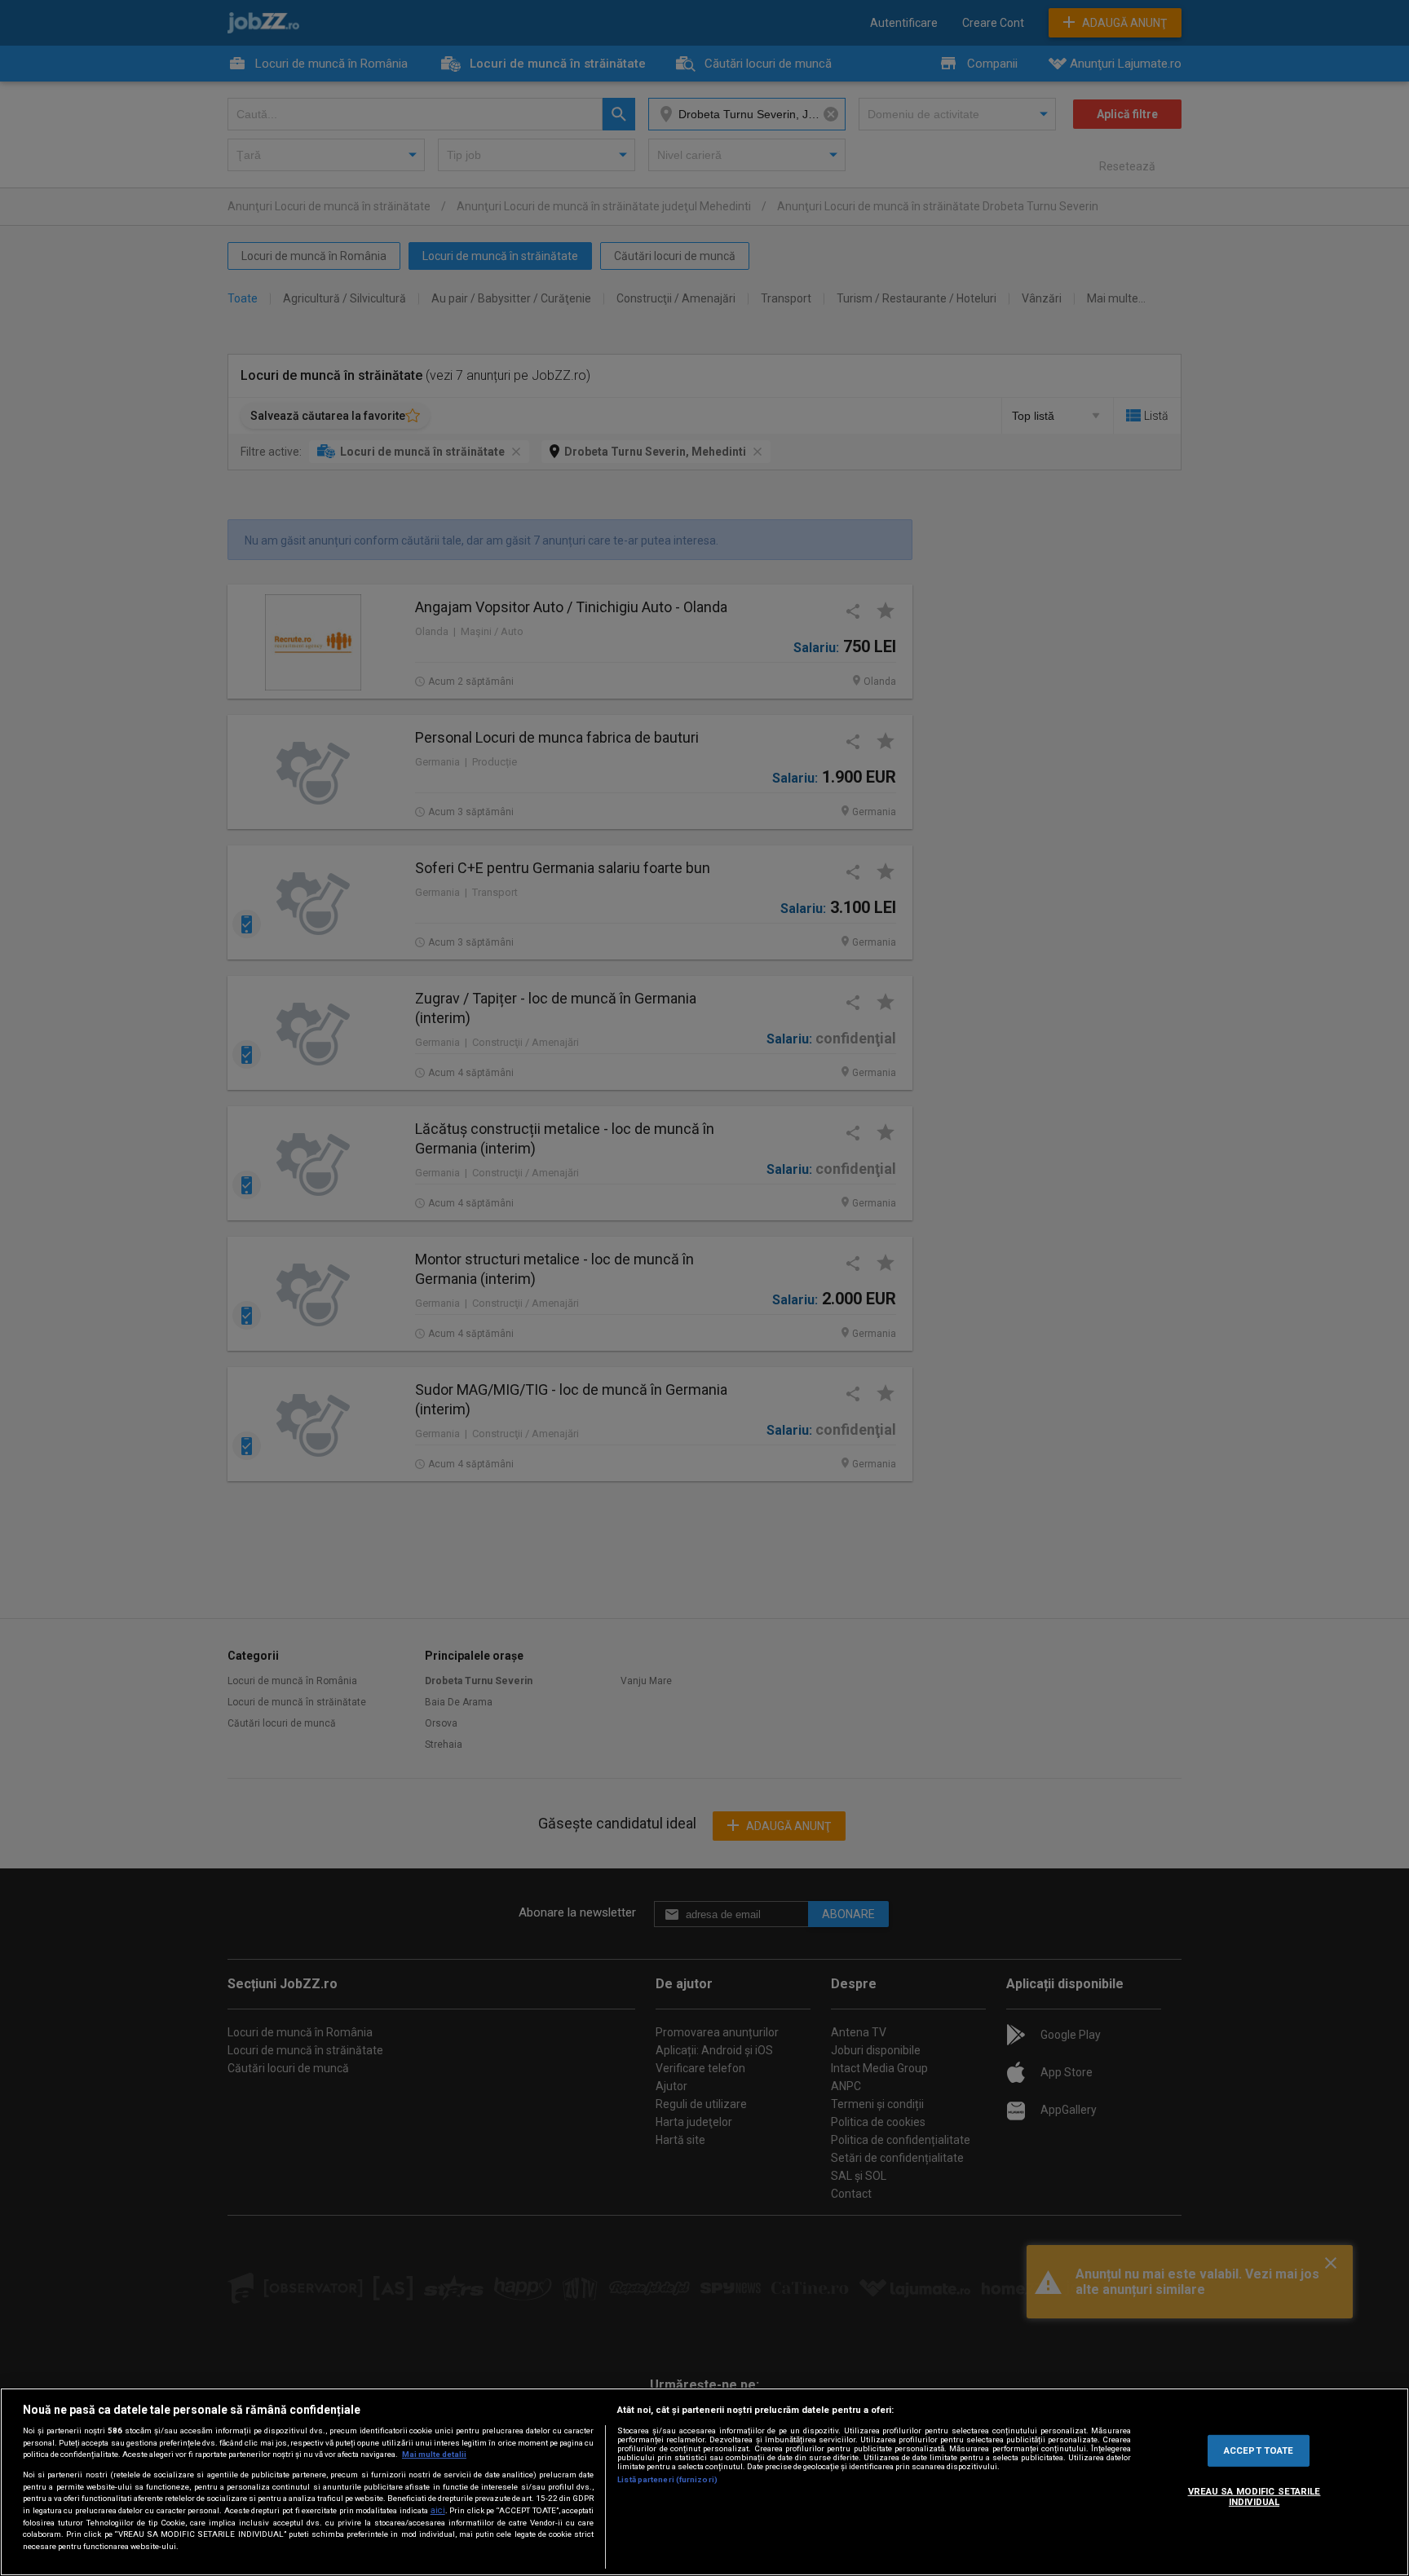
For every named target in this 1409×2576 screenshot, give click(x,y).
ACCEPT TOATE (1259, 2450)
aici (438, 2510)
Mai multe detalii (434, 2454)
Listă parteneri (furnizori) (667, 2479)
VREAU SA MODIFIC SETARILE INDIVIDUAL (1254, 2497)
